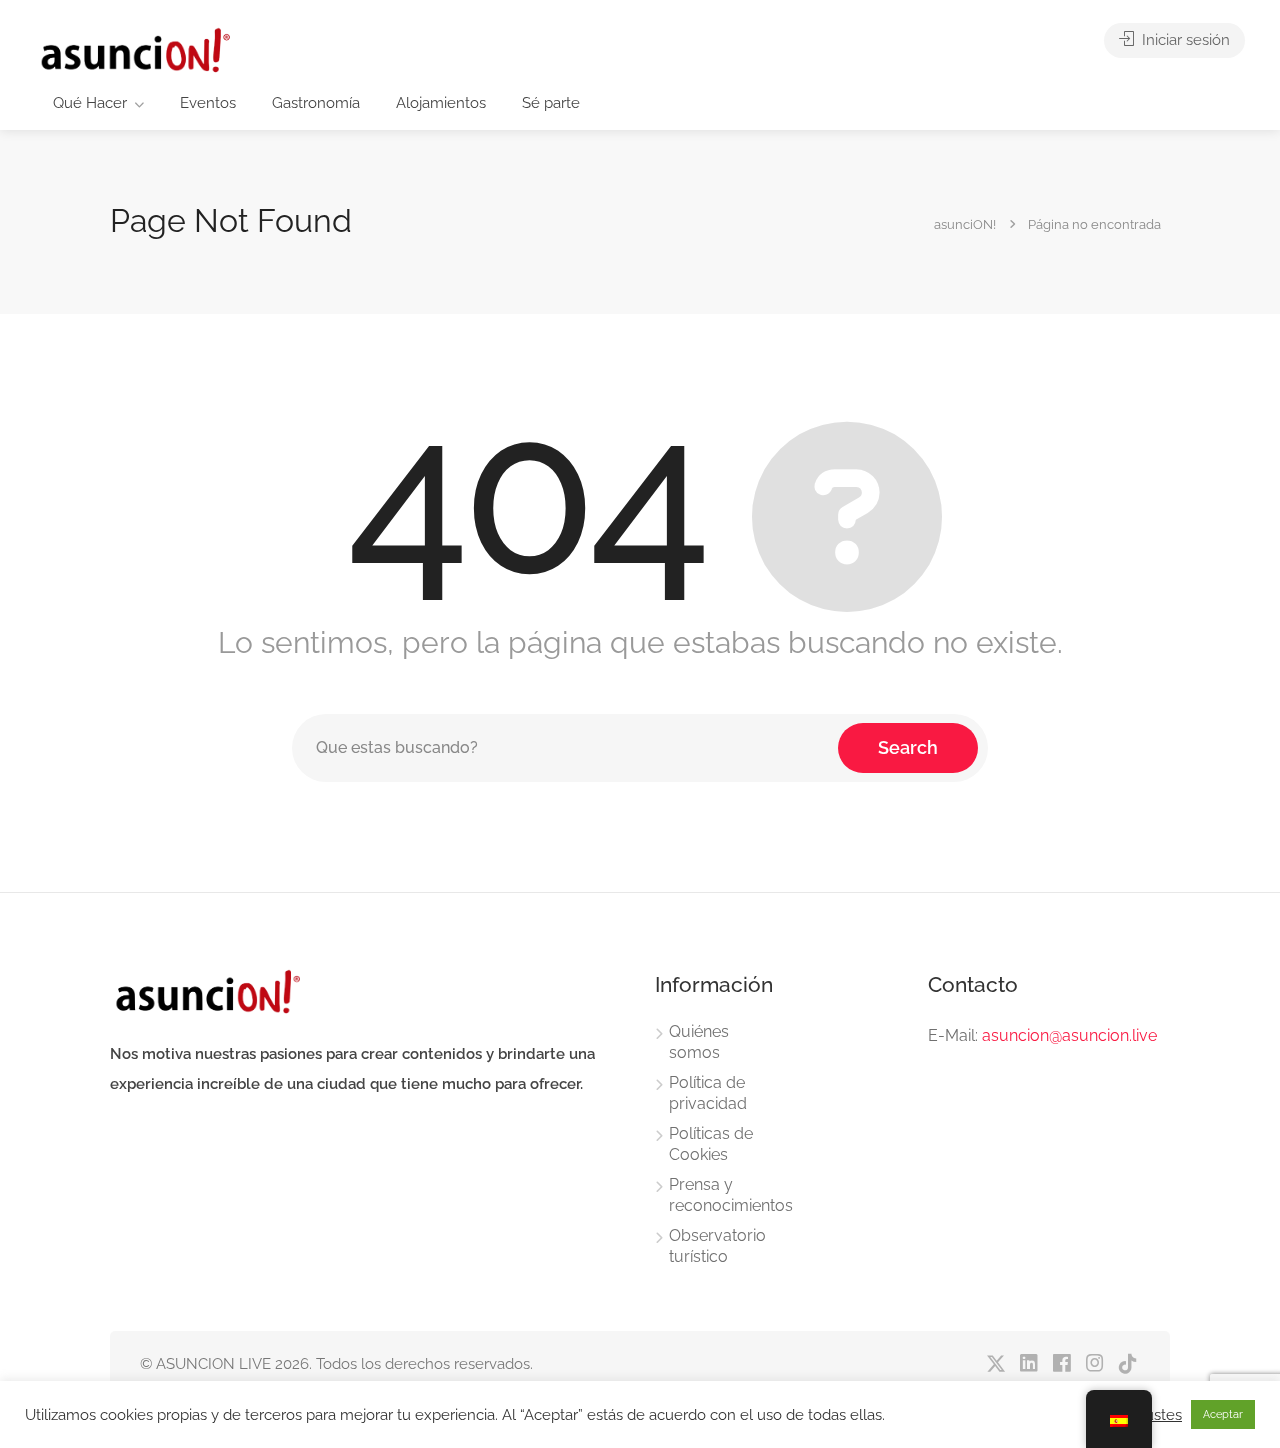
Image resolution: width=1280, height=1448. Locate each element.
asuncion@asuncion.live (1069, 1035)
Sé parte (551, 103)
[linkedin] (1028, 1364)
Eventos (208, 103)
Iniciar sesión (1184, 40)
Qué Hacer (90, 103)
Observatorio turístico (717, 1246)
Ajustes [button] (1157, 1414)
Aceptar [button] (1223, 1414)
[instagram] (1094, 1364)
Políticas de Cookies (711, 1144)
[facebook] (1061, 1364)
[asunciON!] (134, 49)
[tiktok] (1127, 1364)
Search (908, 747)
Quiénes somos (699, 1042)
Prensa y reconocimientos (731, 1195)
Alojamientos (441, 103)
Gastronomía (316, 103)
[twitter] (995, 1364)
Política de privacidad (708, 1093)
